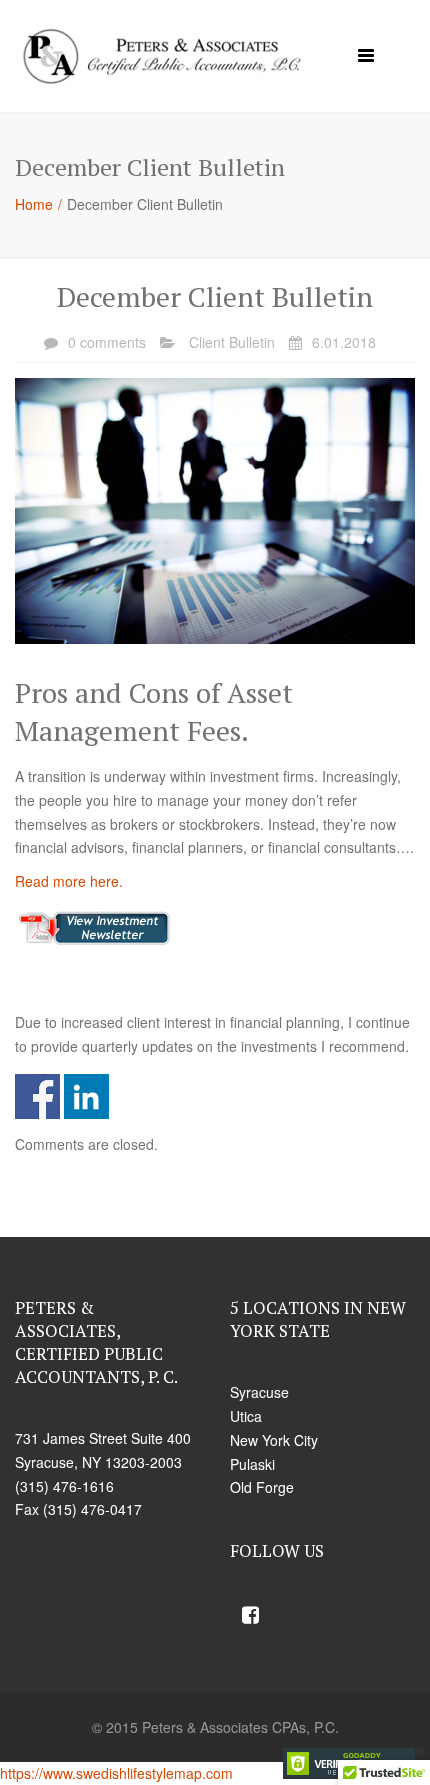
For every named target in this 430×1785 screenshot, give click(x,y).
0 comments (107, 342)
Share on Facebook (37, 1096)
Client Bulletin (232, 342)
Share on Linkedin (86, 1096)
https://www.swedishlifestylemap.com (116, 1773)
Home (34, 204)
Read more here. (69, 881)
